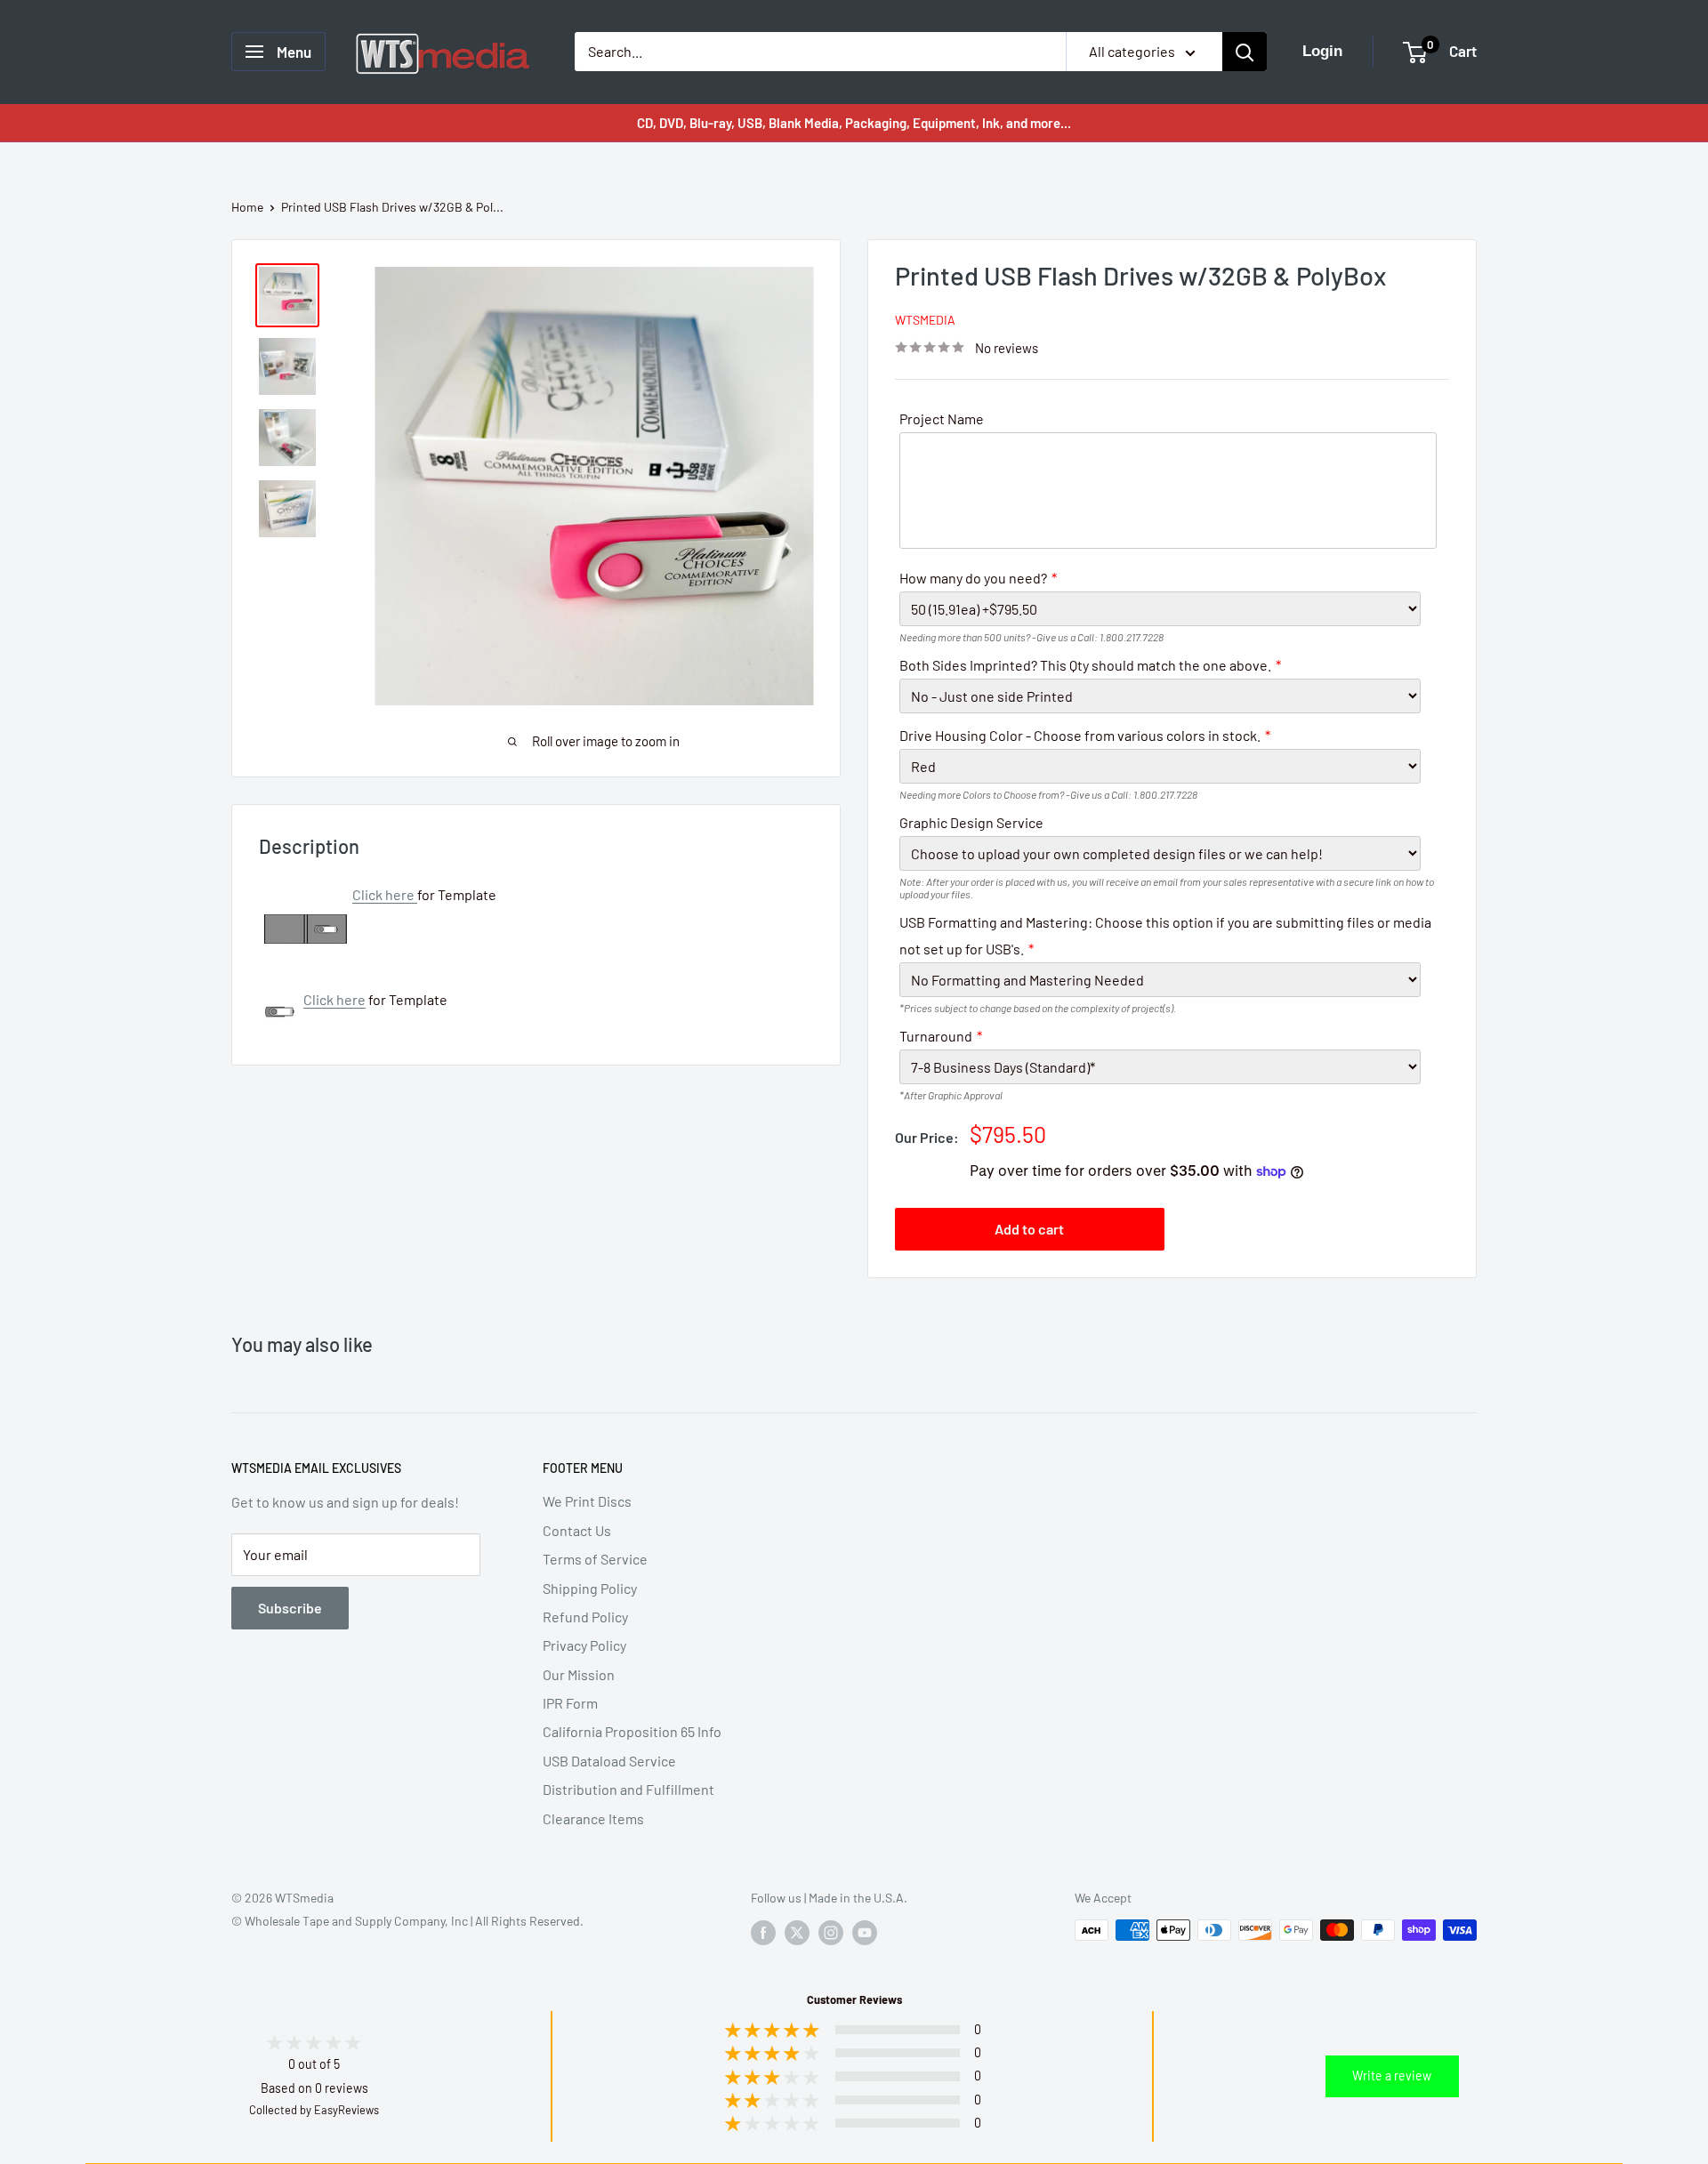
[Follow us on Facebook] (763, 1932)
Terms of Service (595, 1559)
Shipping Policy (590, 1588)
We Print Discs (587, 1501)
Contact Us (577, 1530)
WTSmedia (925, 320)
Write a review (1392, 2076)
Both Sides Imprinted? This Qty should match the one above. (1085, 665)
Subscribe (290, 1608)
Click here (383, 894)
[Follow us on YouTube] (865, 1932)
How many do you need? (973, 578)
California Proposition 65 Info (632, 1731)
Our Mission (579, 1674)
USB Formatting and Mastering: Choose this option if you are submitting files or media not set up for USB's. (1165, 935)
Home (247, 207)
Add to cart (1029, 1229)
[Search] (1245, 52)
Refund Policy (585, 1617)
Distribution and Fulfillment (628, 1789)
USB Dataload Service (609, 1761)
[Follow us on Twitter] (797, 1932)
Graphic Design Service (971, 822)
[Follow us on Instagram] (831, 1932)
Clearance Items (593, 1818)
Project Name (942, 418)
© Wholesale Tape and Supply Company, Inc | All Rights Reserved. (407, 1921)
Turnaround (936, 1036)
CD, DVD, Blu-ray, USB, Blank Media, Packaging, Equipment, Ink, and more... (854, 123)
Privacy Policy (584, 1645)
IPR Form (570, 1703)
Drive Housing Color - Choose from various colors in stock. (1080, 735)
